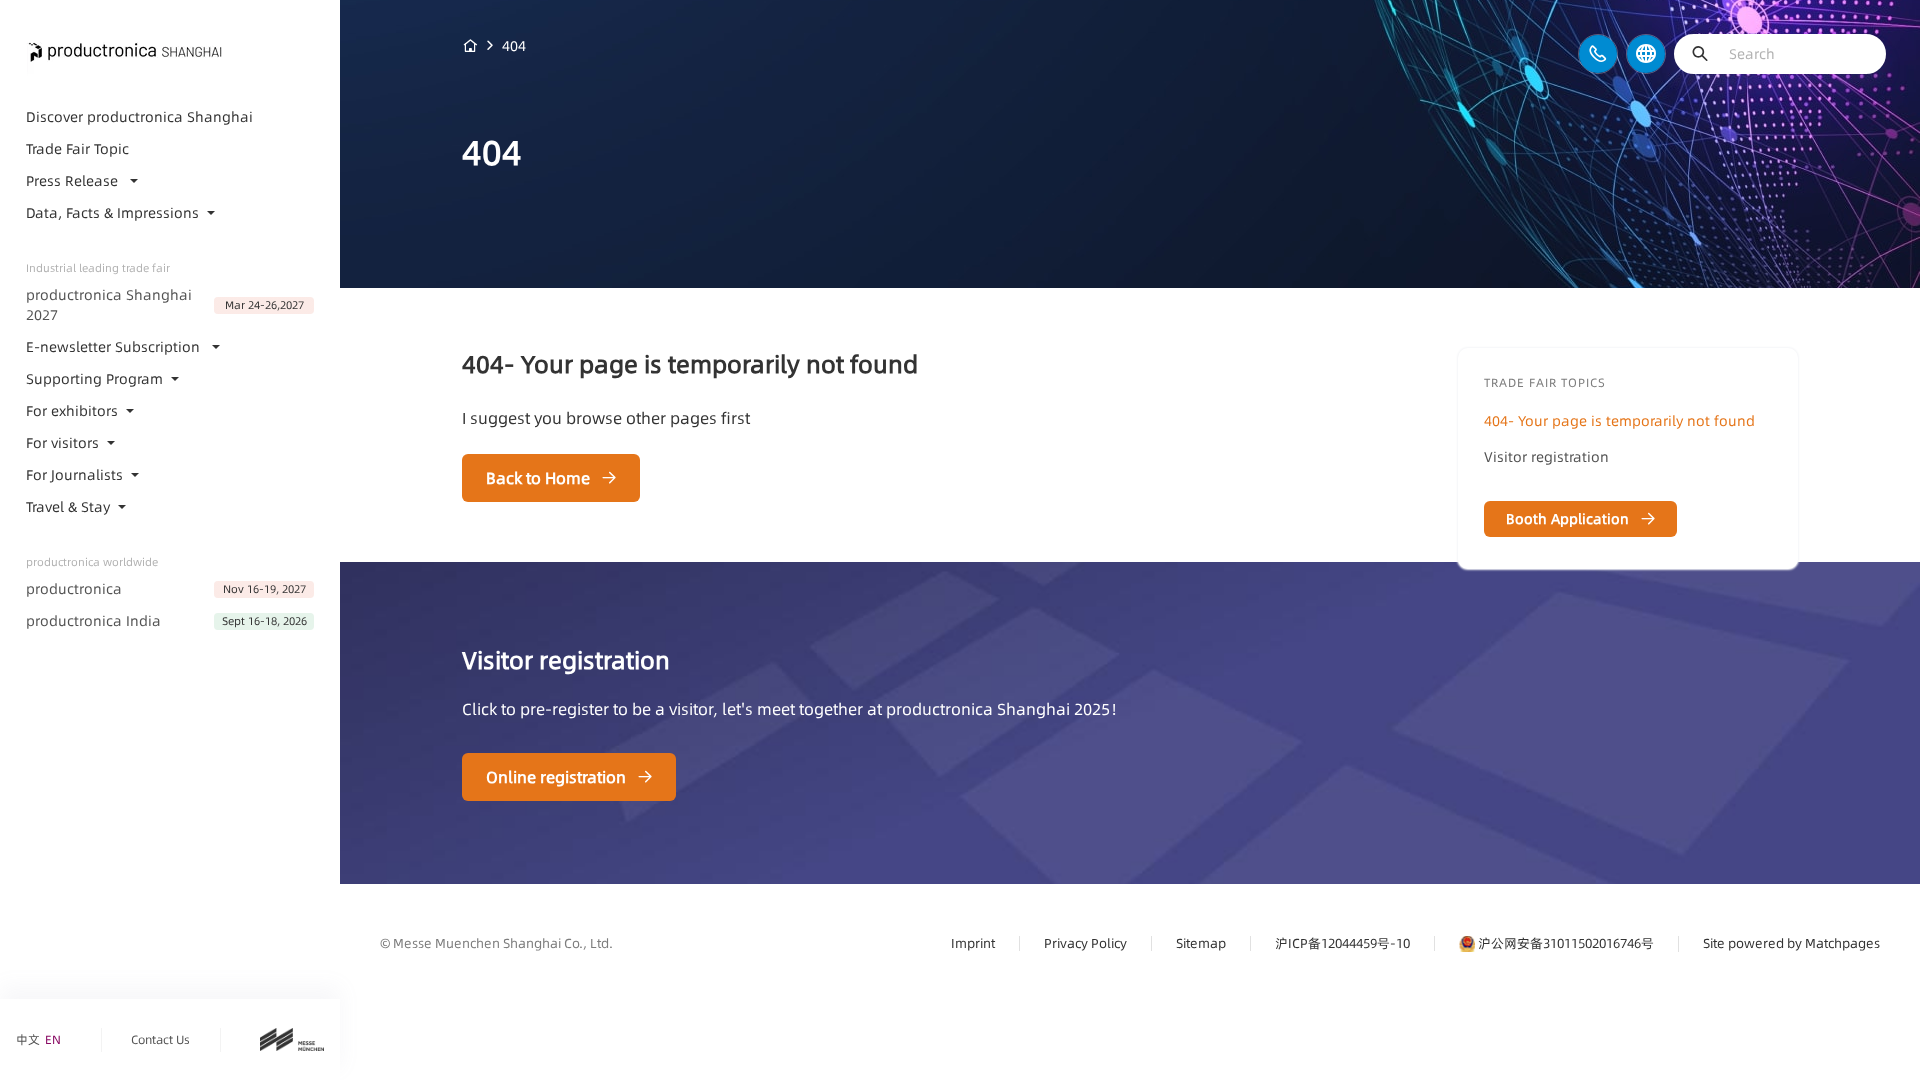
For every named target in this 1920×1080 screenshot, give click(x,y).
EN (53, 1040)
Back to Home (538, 478)
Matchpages (1842, 943)
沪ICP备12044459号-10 (1342, 943)
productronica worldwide (92, 562)
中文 (28, 1040)
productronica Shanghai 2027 (109, 305)
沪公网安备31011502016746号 (1566, 943)
